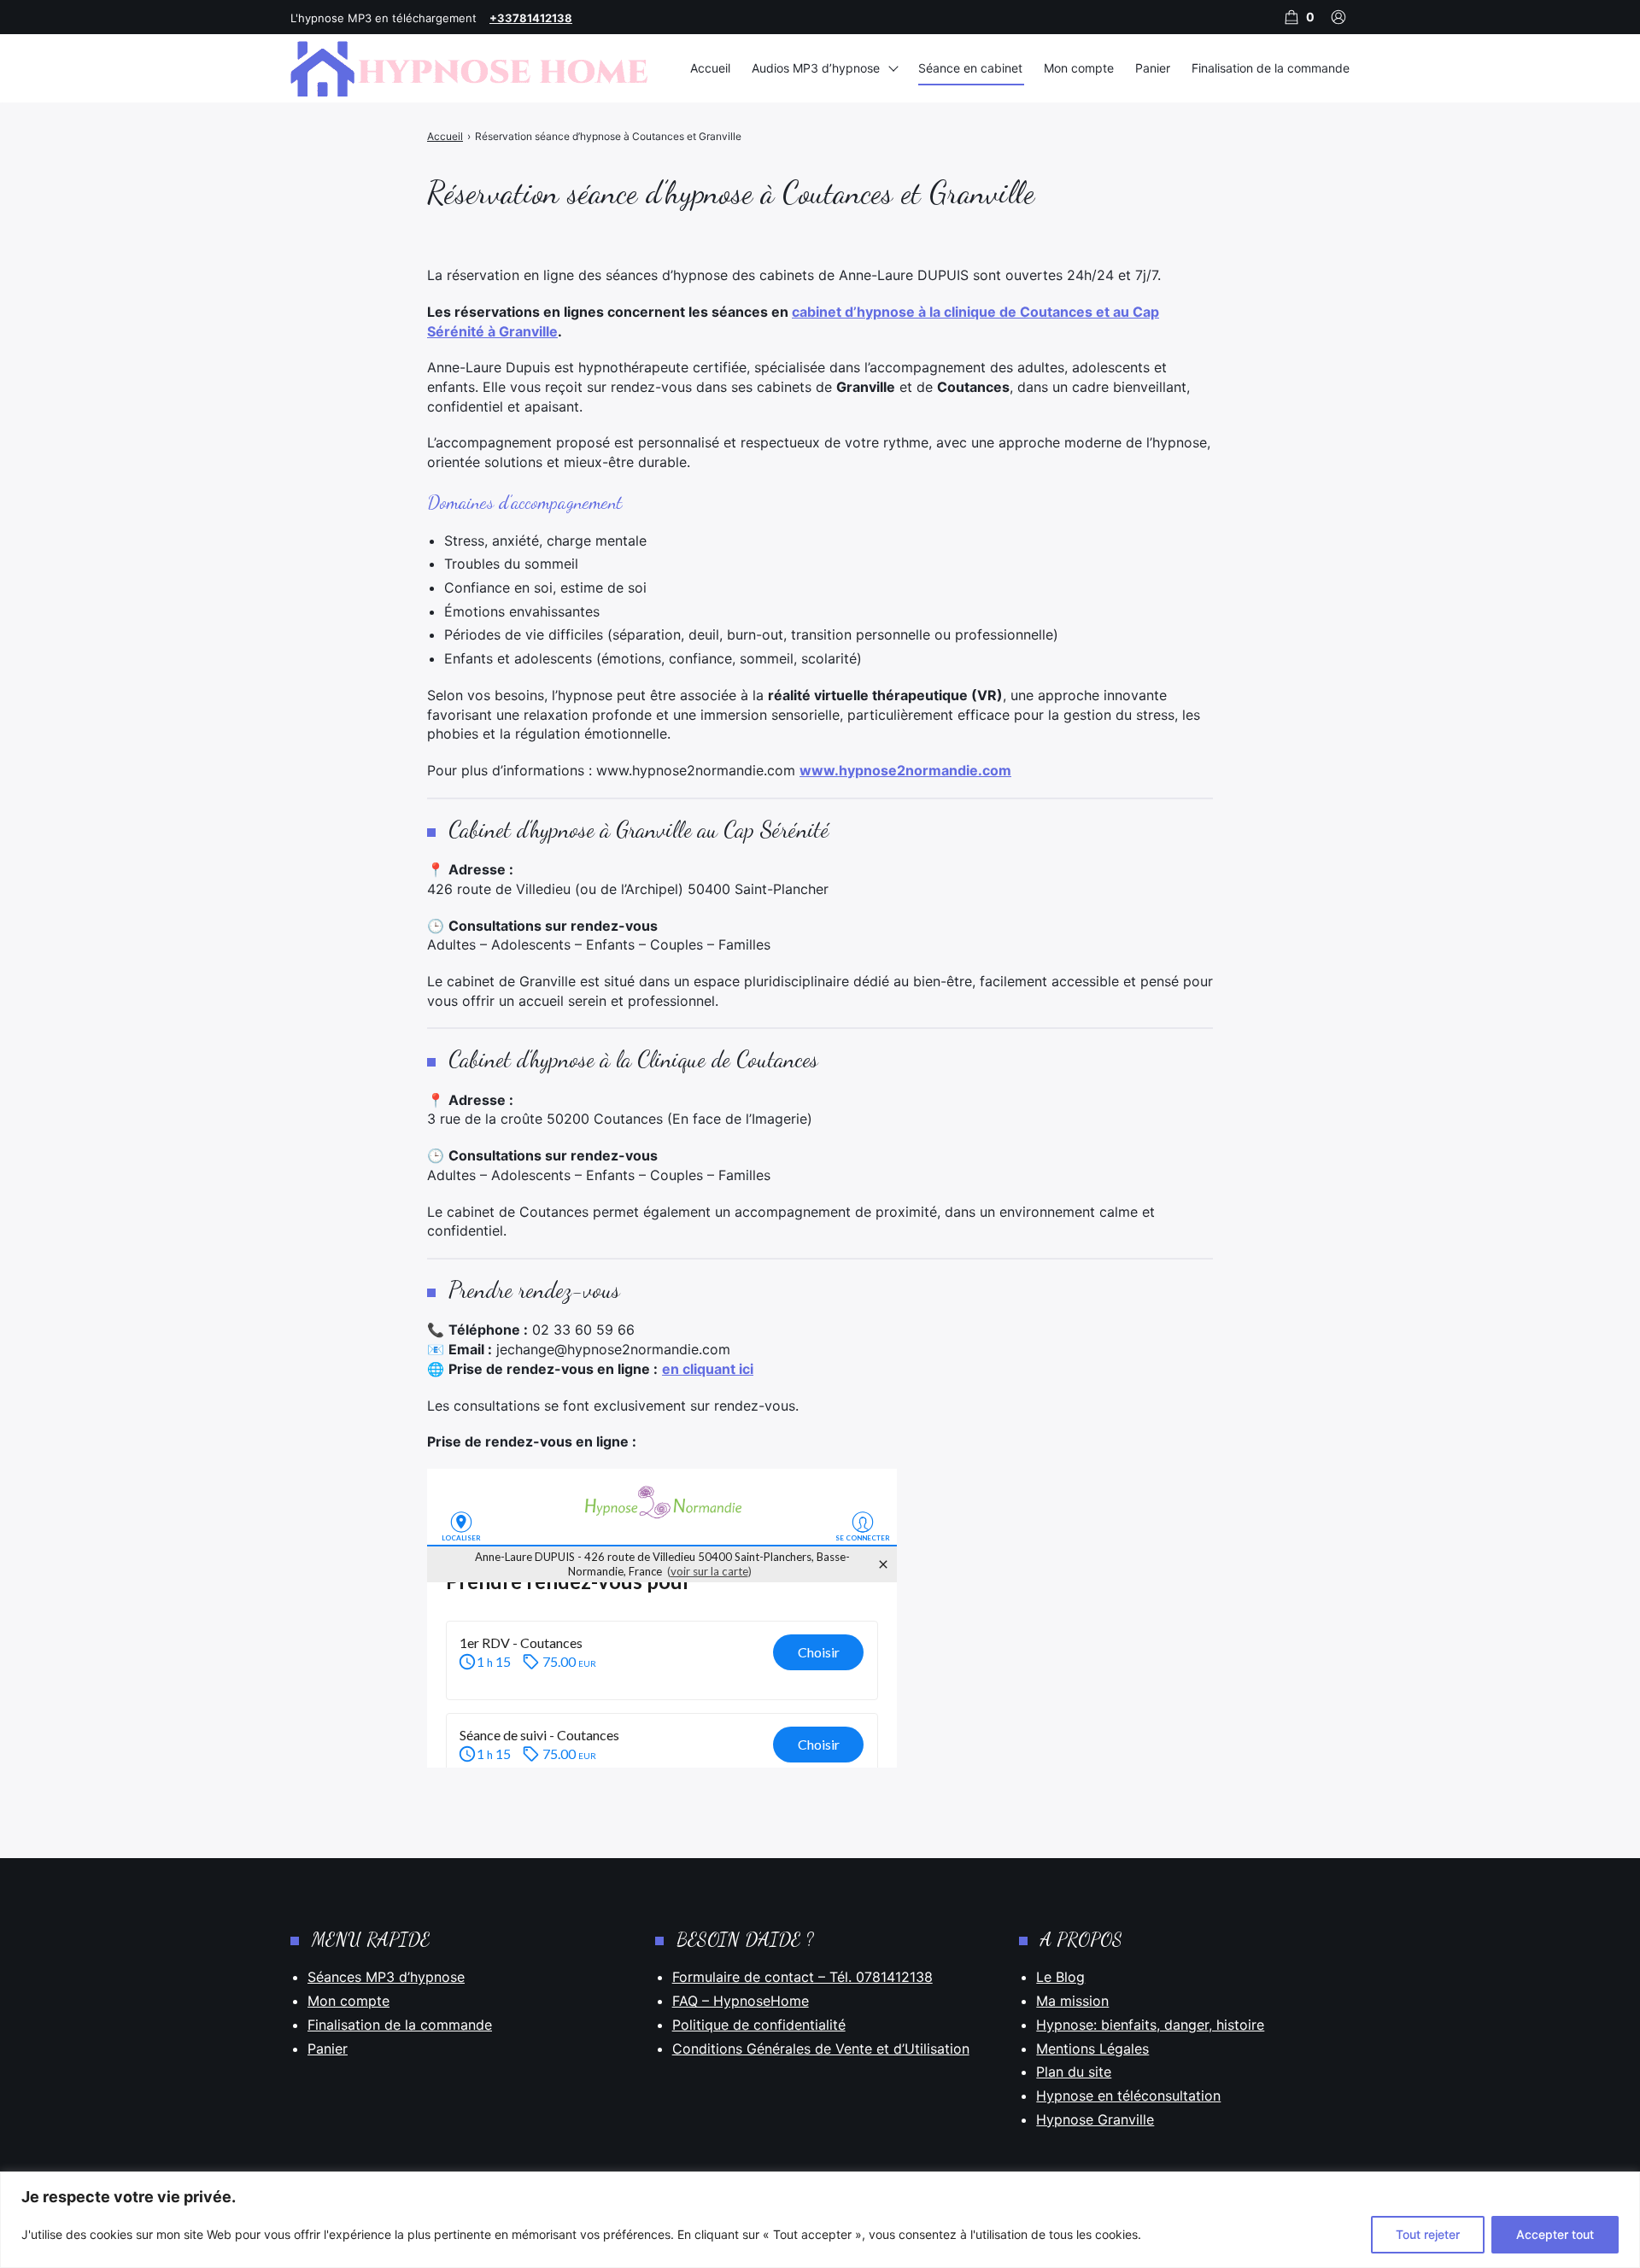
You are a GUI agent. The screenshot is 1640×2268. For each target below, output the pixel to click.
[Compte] (1338, 17)
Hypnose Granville (1095, 2119)
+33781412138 (531, 18)
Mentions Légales (1092, 2049)
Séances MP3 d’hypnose (386, 1977)
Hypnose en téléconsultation (1128, 2096)
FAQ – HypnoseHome (741, 2001)
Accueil (710, 68)
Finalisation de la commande (1271, 68)
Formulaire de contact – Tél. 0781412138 (802, 1977)
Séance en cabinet (970, 68)
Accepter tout (1555, 2234)
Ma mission (1072, 2001)
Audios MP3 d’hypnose (816, 68)
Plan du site (1074, 2072)
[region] (820, 2220)
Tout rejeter (1428, 2234)
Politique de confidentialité (759, 2025)
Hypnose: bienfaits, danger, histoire (1150, 2025)
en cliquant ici (708, 1369)
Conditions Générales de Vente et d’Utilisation (821, 2049)
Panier (1153, 68)
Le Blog (1060, 1977)
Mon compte (1079, 68)
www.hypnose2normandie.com (905, 770)
